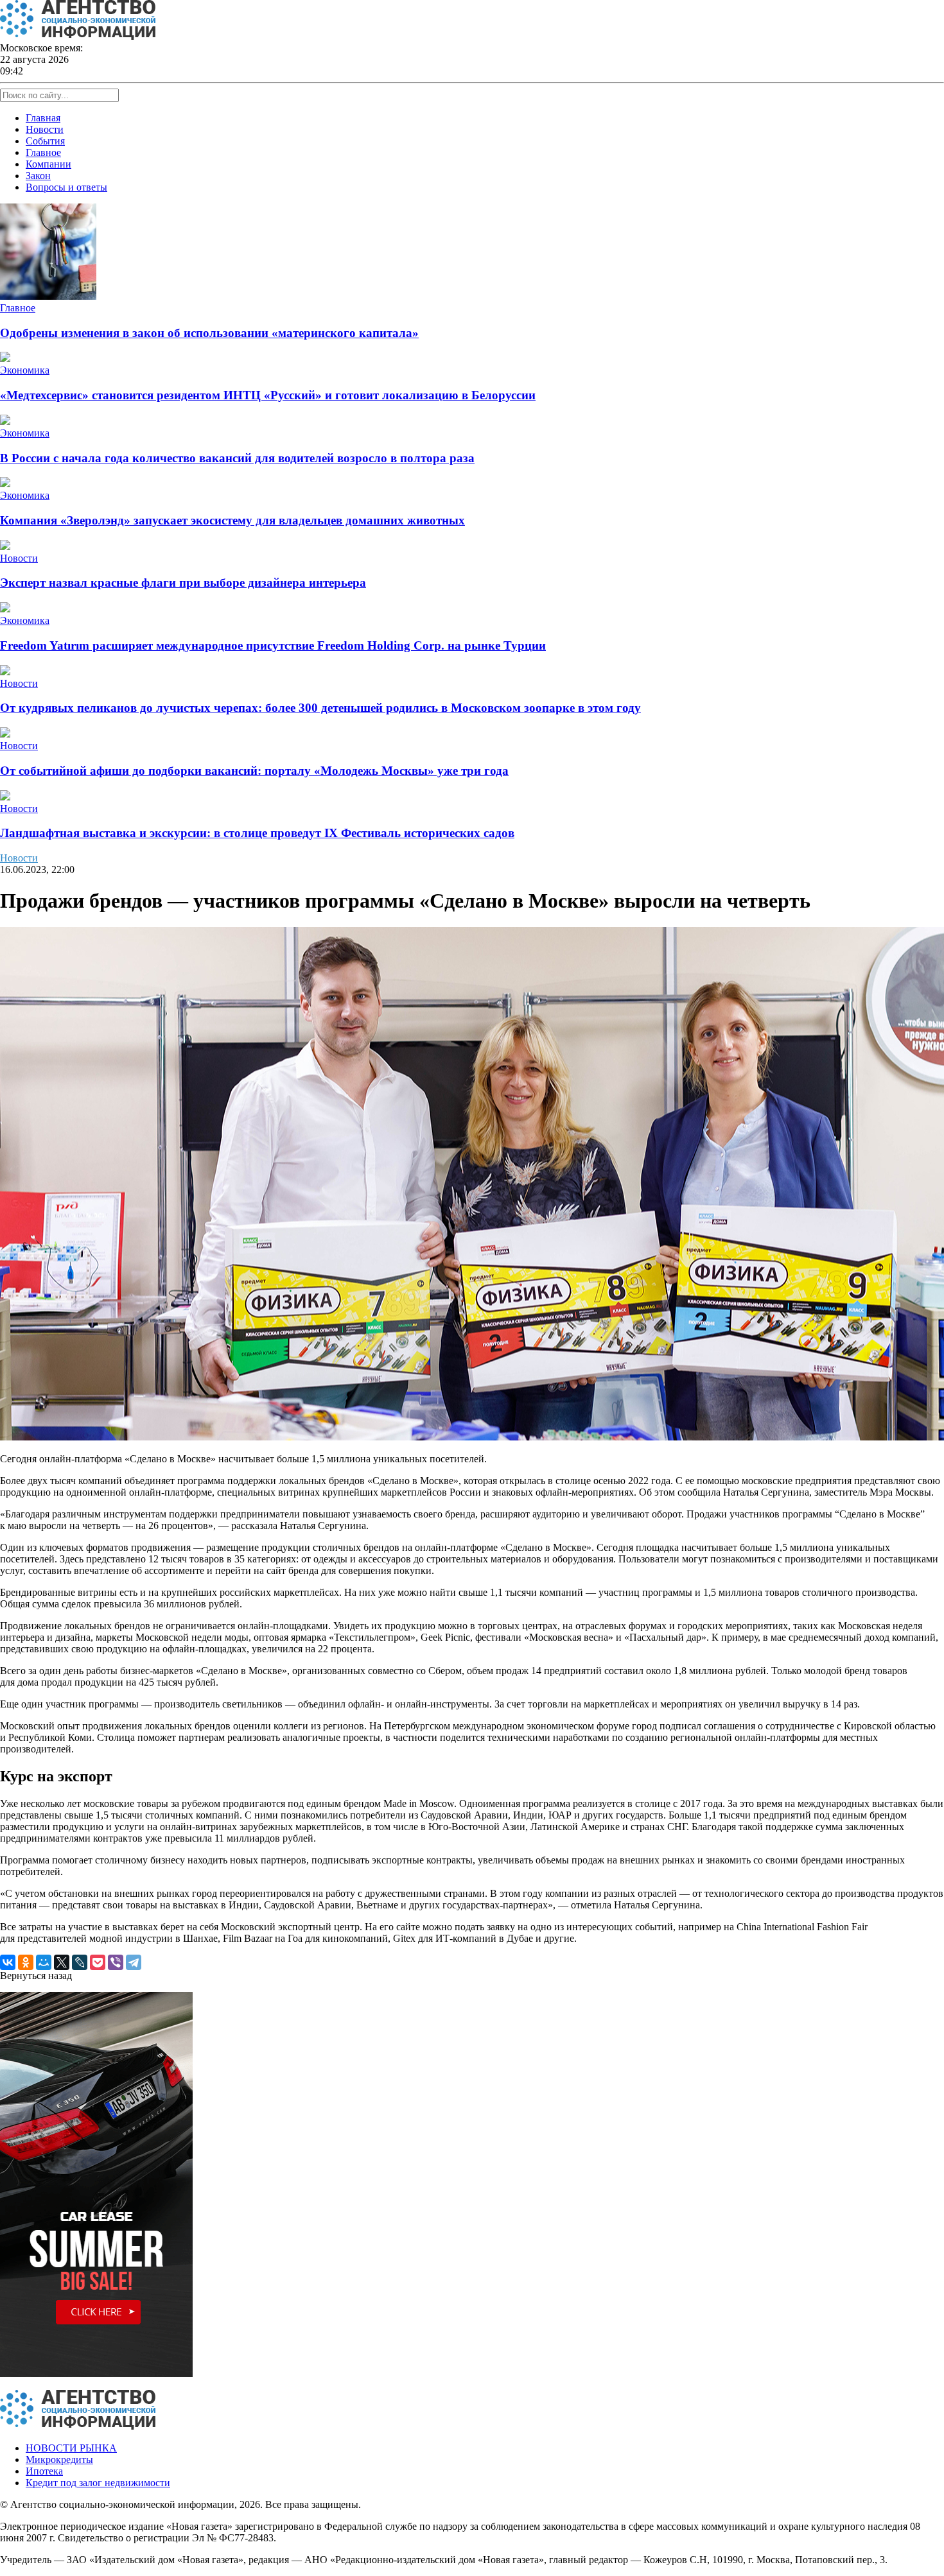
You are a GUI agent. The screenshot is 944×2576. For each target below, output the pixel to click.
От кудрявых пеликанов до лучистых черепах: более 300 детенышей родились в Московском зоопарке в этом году (320, 708)
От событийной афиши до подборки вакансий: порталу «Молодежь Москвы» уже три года (254, 771)
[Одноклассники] (26, 1962)
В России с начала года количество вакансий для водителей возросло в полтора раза (237, 458)
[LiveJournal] (80, 1962)
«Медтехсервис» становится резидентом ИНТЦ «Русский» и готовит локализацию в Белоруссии (268, 395)
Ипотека (44, 2471)
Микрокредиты (59, 2459)
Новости (45, 129)
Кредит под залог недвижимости (98, 2483)
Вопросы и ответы (66, 187)
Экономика (25, 370)
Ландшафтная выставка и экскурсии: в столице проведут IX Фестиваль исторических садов (257, 833)
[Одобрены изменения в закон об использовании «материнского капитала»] (48, 296)
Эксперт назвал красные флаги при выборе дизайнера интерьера (183, 583)
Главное (43, 152)
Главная (43, 118)
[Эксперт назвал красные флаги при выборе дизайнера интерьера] (5, 547)
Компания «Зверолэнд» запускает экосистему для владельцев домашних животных (232, 520)
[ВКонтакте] (8, 1962)
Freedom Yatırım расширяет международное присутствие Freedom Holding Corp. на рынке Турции (273, 645)
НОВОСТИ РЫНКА (71, 2448)
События (45, 141)
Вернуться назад (36, 1975)
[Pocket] (98, 1962)
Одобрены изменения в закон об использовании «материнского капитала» (209, 333)
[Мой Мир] (44, 1962)
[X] (62, 1962)
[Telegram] (134, 1962)
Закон (38, 176)
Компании (48, 164)
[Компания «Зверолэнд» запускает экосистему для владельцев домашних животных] (5, 484)
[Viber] (116, 1962)
